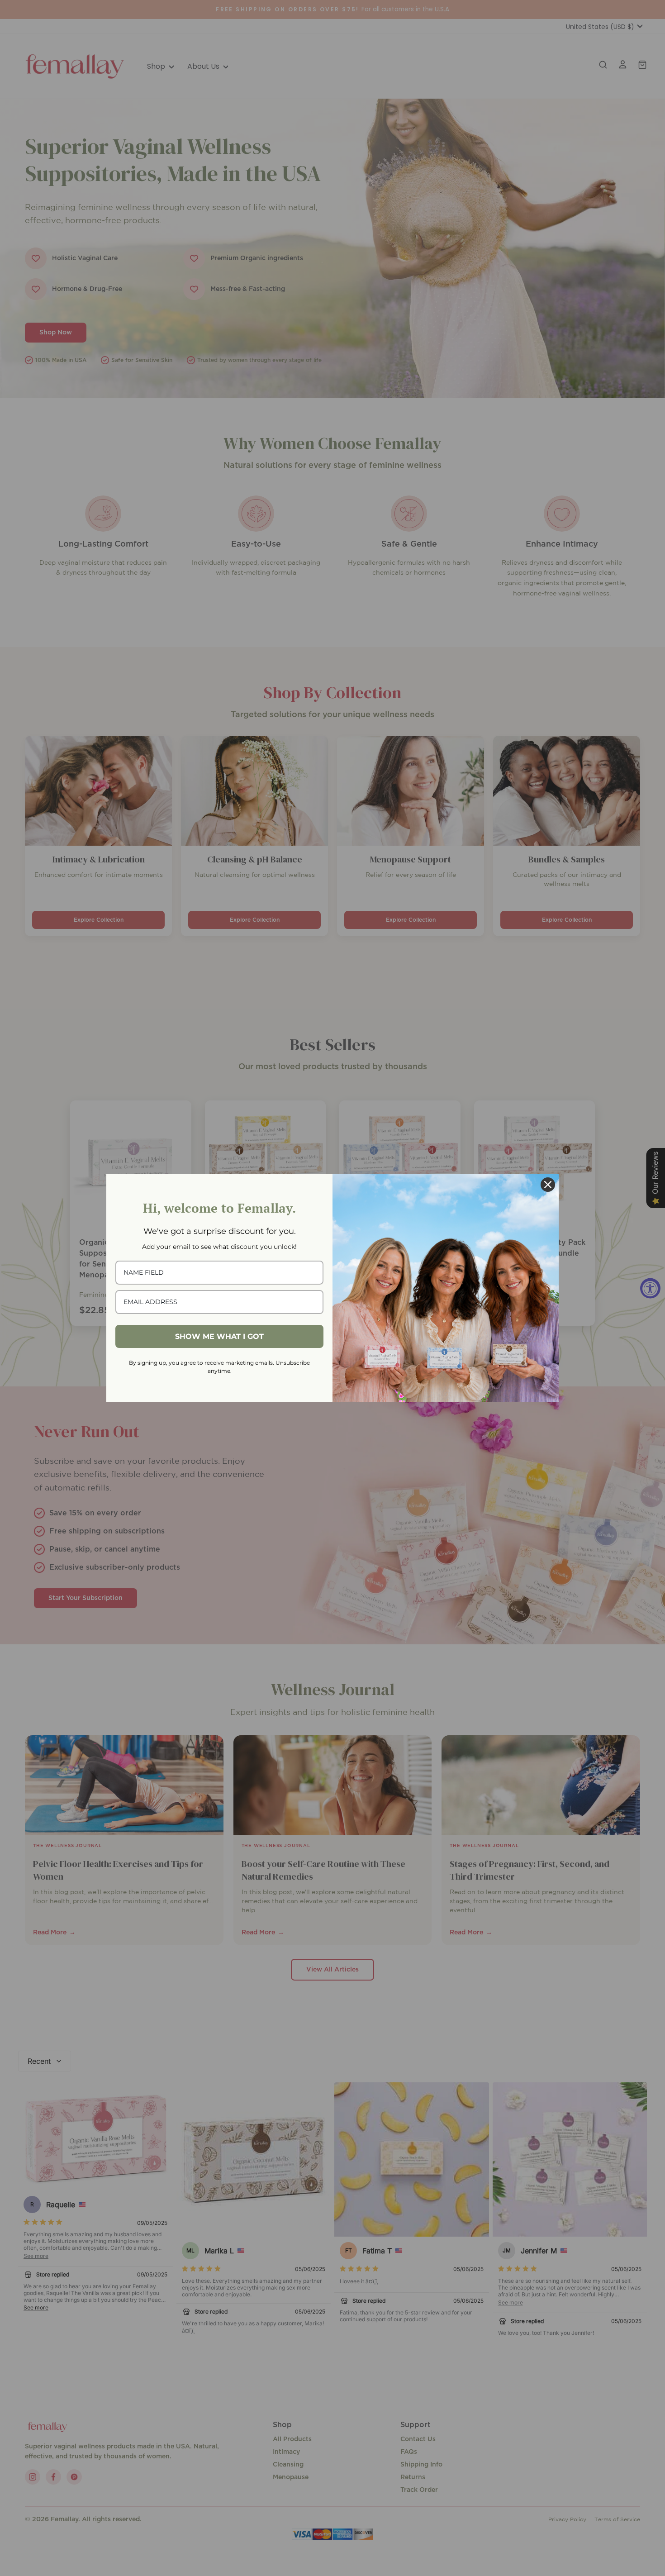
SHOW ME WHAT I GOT (219, 1336)
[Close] (548, 1185)
